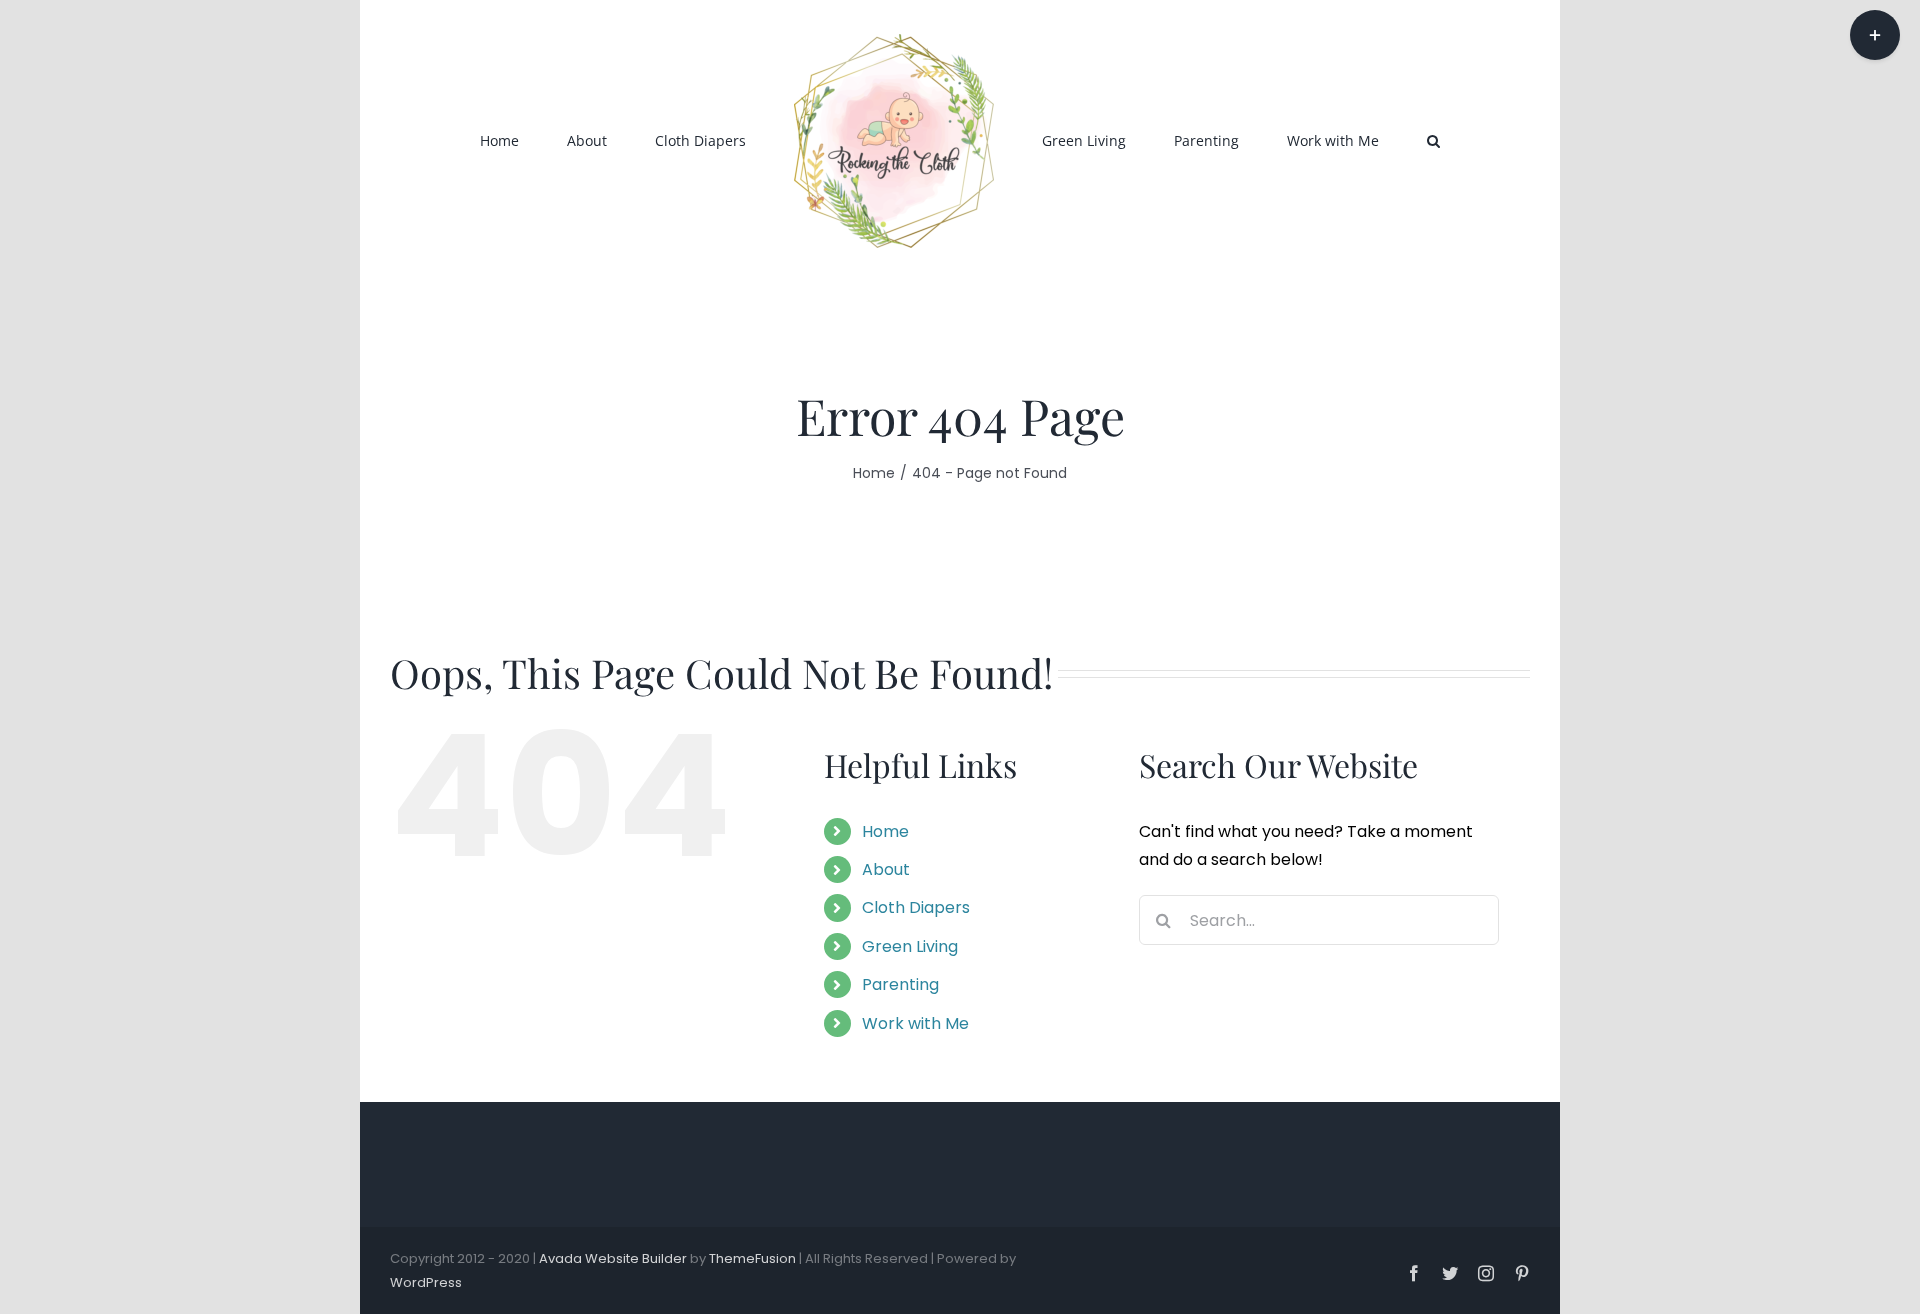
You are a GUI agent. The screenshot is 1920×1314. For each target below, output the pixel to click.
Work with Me (915, 1023)
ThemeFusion (752, 1258)
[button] (1340, 140)
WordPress (426, 1282)
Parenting (900, 984)
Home (885, 831)
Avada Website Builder (613, 1258)
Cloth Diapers (916, 907)
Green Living (910, 946)
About (886, 869)
